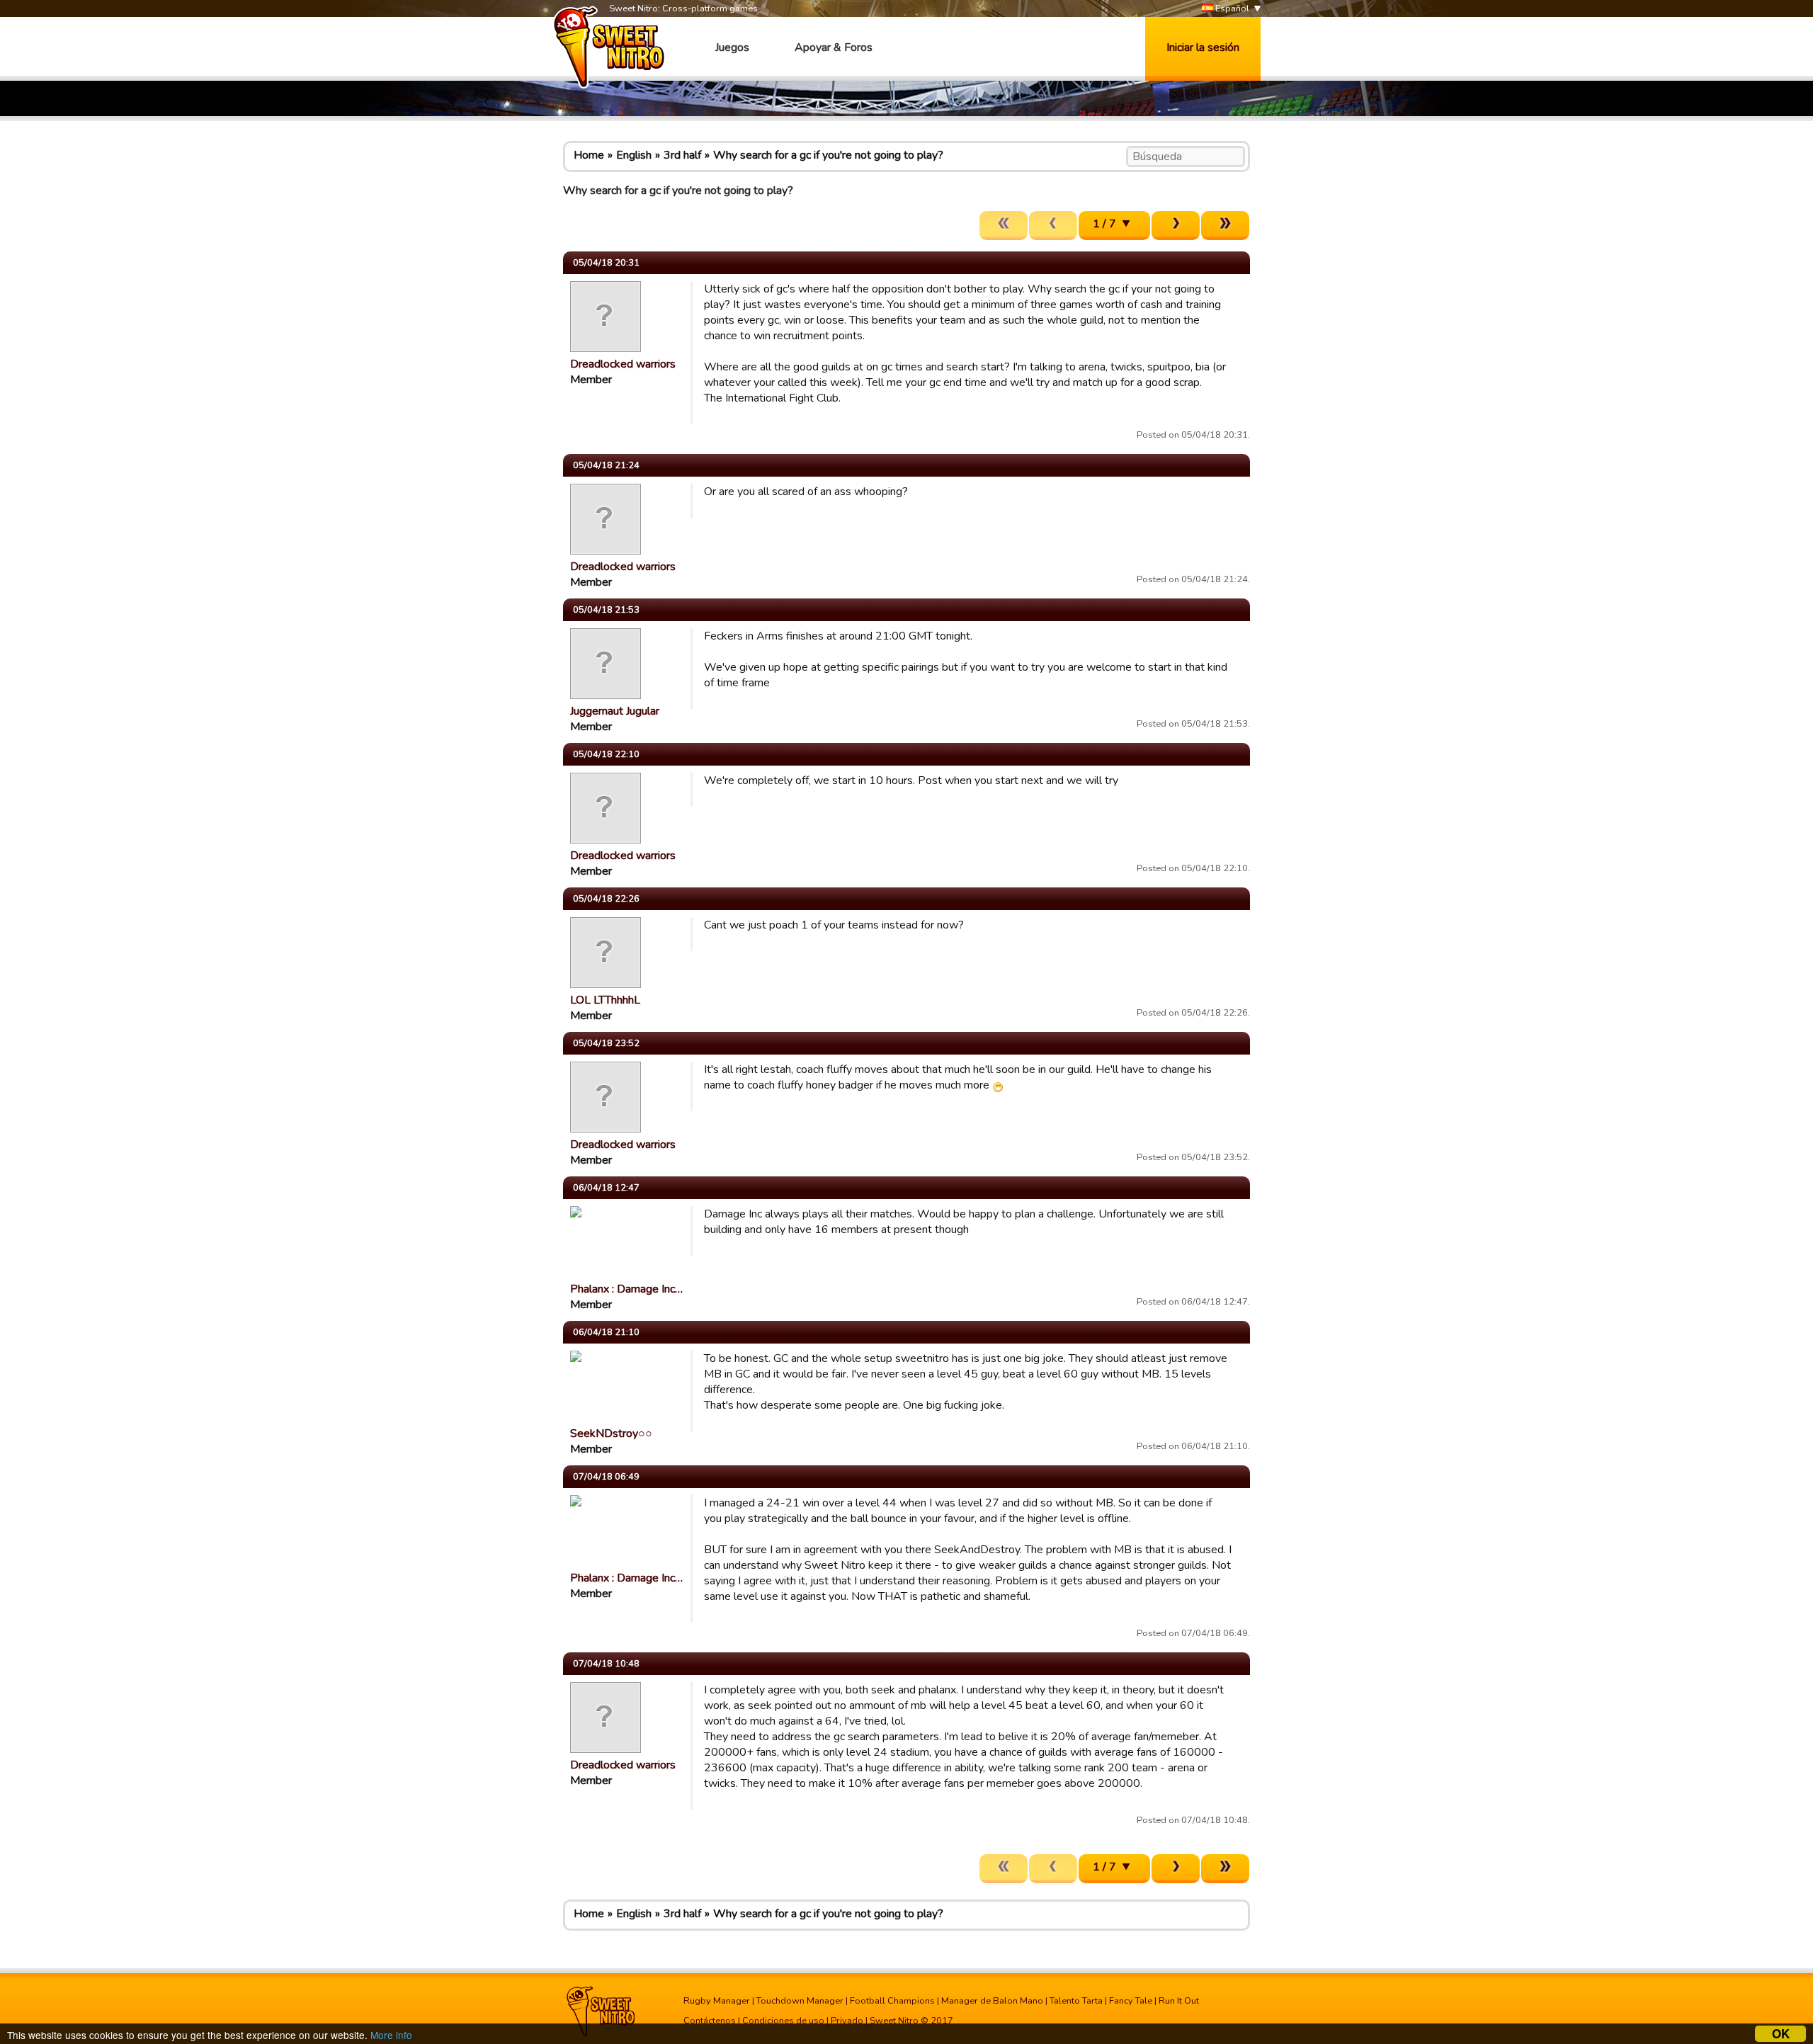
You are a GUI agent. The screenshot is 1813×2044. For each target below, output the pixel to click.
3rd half (682, 155)
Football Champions (892, 2001)
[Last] (1225, 226)
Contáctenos (710, 2021)
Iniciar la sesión (1203, 47)
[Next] (1176, 226)
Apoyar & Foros (834, 47)
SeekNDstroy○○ (611, 1433)
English (634, 155)
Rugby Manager (717, 2001)
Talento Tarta (1076, 2001)
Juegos (732, 47)
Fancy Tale (1131, 2001)
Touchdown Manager (800, 2001)
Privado (847, 2021)
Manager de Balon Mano (992, 2001)
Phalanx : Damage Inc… (626, 1289)
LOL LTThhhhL (605, 1000)
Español (1231, 8)
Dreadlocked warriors (623, 364)
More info (391, 2035)
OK (1781, 2034)
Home (589, 155)
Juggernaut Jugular (615, 711)
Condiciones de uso (783, 2021)
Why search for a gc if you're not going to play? (828, 155)
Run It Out (1179, 2001)
